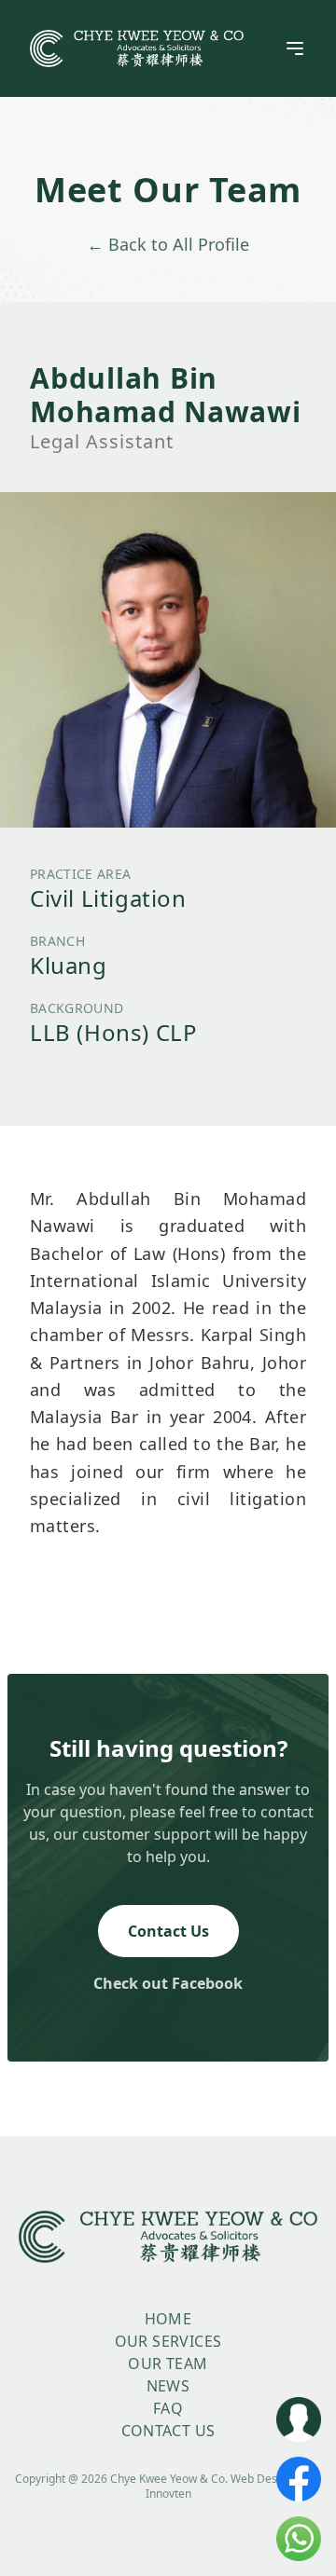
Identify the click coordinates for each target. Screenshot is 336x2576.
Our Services (168, 2341)
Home (168, 2319)
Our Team (168, 2364)
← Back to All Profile (168, 244)
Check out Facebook (168, 1983)
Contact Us (168, 1931)
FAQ (168, 2408)
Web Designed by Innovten (234, 2486)
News (168, 2386)
